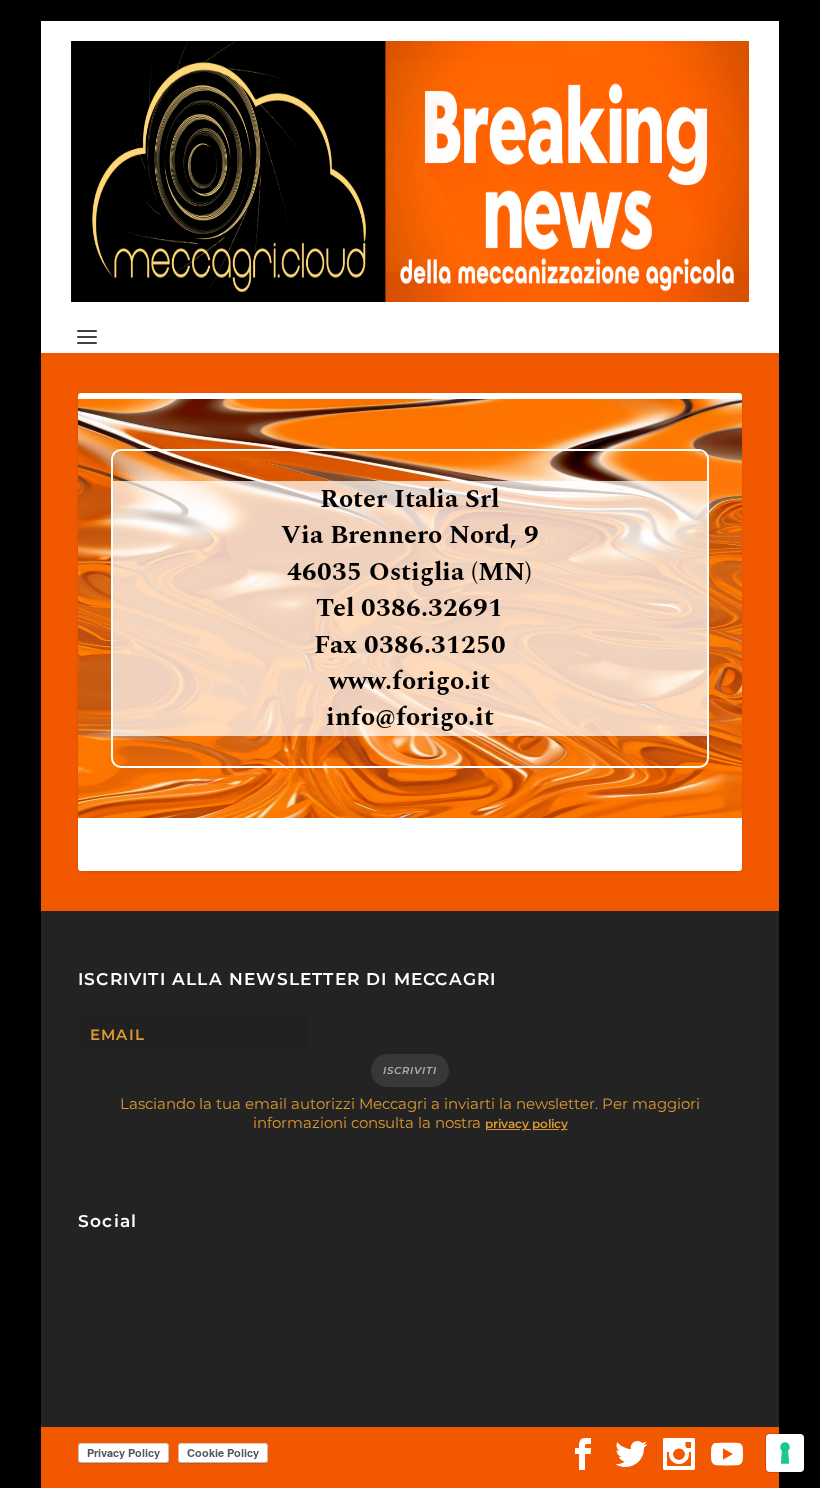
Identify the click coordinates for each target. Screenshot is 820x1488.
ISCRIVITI (410, 1070)
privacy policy (526, 1123)
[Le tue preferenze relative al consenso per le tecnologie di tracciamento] (785, 1453)
